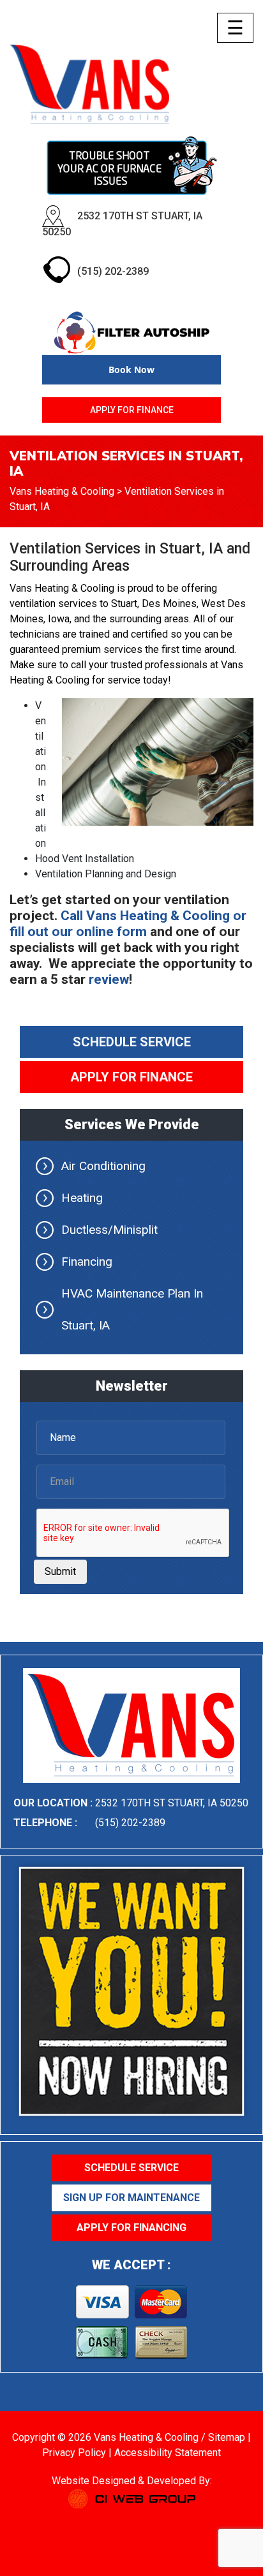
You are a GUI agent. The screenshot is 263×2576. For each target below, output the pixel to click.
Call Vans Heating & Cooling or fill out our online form (128, 924)
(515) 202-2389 (113, 271)
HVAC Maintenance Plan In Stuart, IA (132, 1309)
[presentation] (133, 1533)
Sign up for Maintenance (131, 2198)
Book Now (131, 370)
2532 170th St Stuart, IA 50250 (172, 1803)
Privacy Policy (74, 2453)
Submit (60, 1571)
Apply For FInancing (131, 2228)
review (109, 979)
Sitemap (227, 2437)
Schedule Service (132, 1042)
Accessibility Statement (168, 2453)
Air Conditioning (103, 1166)
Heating (82, 1198)
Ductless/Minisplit (109, 1230)
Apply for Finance (132, 410)
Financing (87, 1262)
